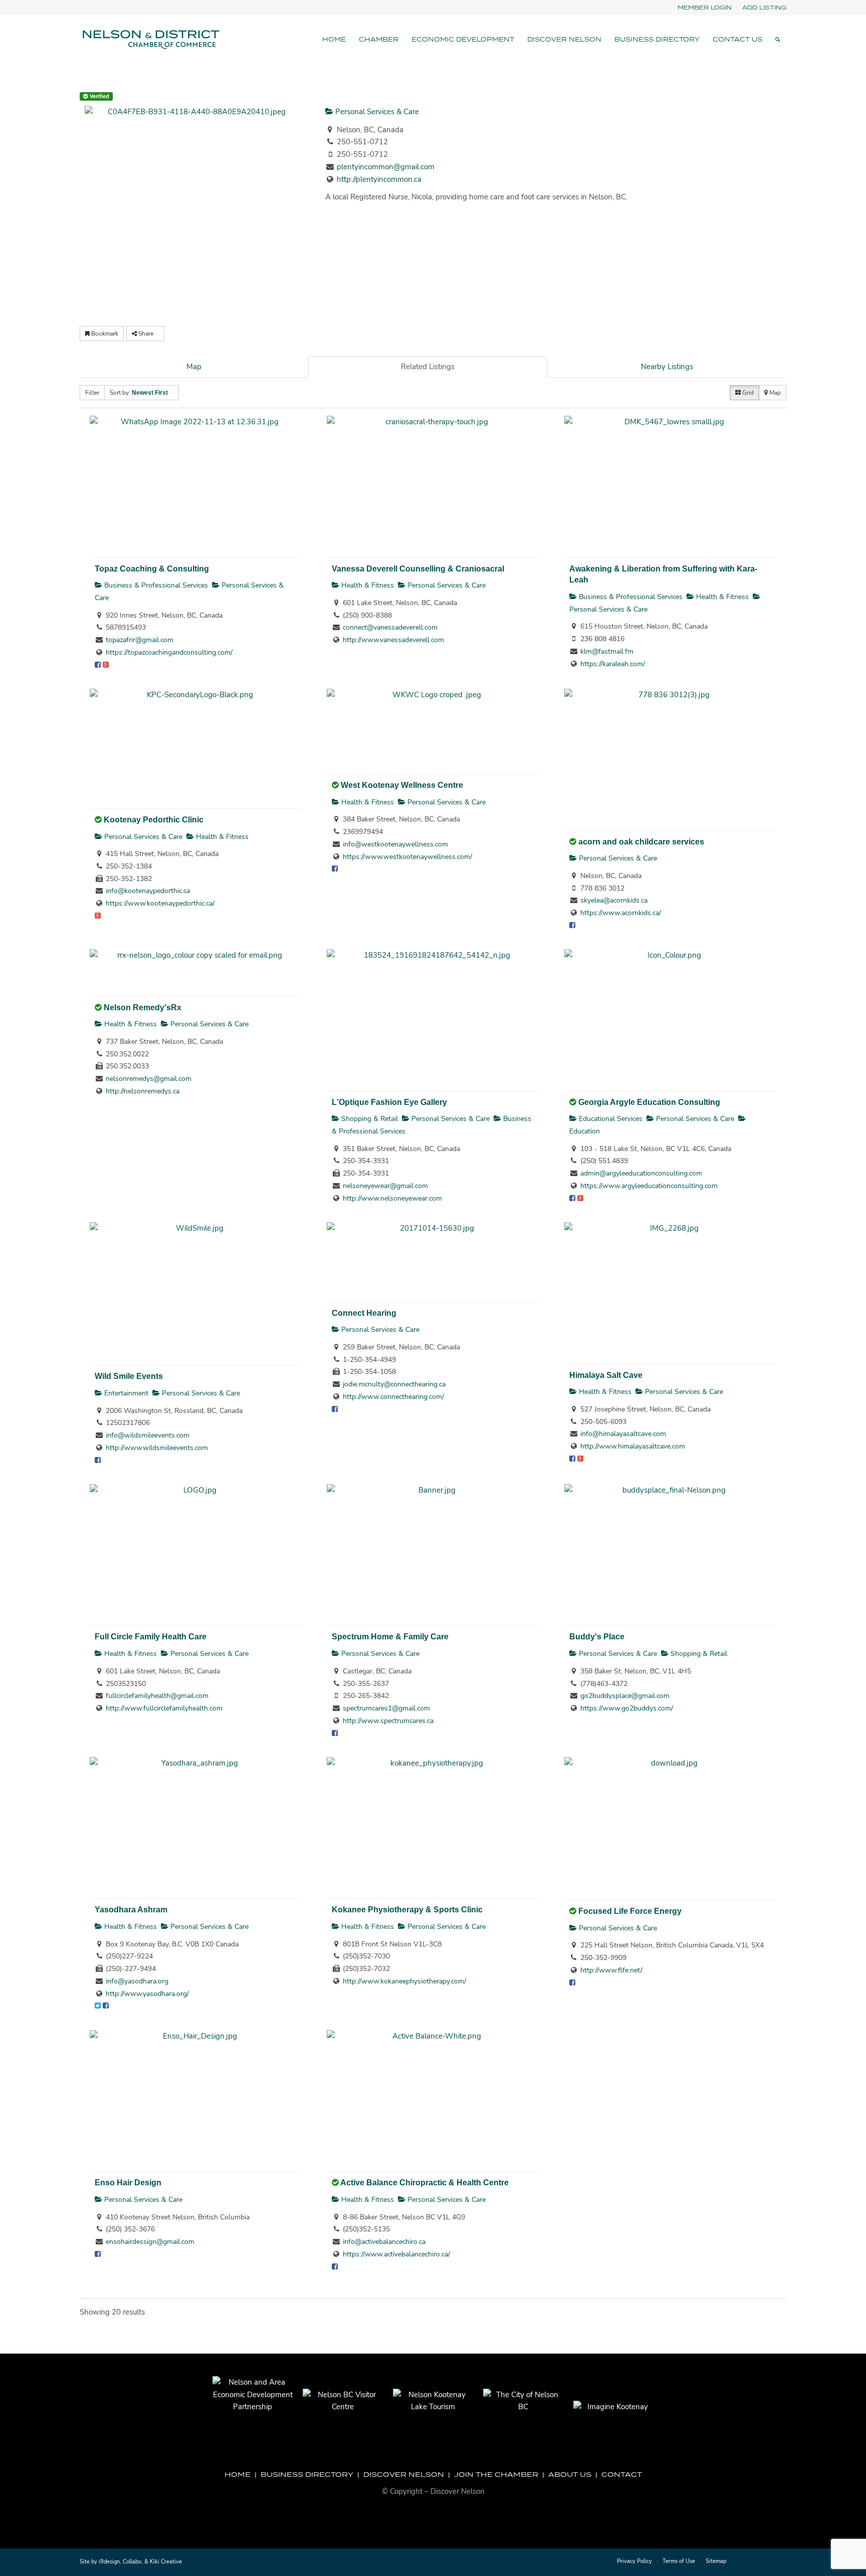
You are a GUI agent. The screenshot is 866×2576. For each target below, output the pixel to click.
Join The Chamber (496, 2474)
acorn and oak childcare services (641, 841)
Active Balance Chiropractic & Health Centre (424, 2182)
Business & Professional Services (155, 585)
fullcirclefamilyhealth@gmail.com (157, 1696)
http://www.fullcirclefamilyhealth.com (164, 1708)
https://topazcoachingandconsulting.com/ (169, 652)
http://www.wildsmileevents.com (157, 1448)
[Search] (778, 40)
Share (146, 334)
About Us (570, 2474)
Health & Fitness (367, 585)
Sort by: (139, 393)
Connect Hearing (364, 1313)
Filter (92, 393)
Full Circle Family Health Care (151, 1636)
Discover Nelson (404, 2474)
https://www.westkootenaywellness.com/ (407, 857)
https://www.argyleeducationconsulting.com (649, 1186)
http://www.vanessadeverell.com (393, 640)
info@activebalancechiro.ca (384, 2242)
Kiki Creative (166, 2562)
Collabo (132, 2562)
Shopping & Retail (369, 1119)
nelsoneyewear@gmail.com (385, 1186)
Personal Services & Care (376, 112)
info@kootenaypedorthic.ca (148, 891)
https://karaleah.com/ (613, 664)
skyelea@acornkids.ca (614, 900)
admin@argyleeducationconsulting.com (641, 1173)
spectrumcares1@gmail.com (386, 1708)
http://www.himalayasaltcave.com (633, 1446)
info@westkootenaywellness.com (395, 844)
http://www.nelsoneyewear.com (392, 1198)
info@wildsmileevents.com (148, 1435)
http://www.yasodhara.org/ (147, 1994)
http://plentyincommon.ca (379, 179)
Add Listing (764, 7)
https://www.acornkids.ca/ (621, 913)
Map (194, 367)
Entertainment (125, 1393)
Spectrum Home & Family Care (390, 1636)
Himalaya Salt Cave (606, 1375)
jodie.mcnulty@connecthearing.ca (394, 1384)
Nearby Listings (667, 367)
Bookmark (104, 334)
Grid (747, 393)
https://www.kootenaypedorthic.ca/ (160, 903)
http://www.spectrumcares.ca (388, 1721)
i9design (109, 2562)
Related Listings (428, 367)
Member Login (705, 7)
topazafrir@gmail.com (140, 640)
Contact (622, 2474)
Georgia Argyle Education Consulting (649, 1102)
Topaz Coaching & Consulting (152, 568)
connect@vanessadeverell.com (390, 627)
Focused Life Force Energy (630, 1911)
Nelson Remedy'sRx (143, 1007)
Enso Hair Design (128, 2182)
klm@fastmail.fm (607, 651)
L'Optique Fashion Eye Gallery (389, 1102)
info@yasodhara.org (137, 1981)
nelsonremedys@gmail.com (149, 1079)
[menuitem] (705, 8)
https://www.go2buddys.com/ (627, 1708)
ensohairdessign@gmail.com (150, 2242)
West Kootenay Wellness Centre (402, 785)
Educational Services (610, 1119)
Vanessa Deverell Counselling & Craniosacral (418, 568)
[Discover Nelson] (150, 40)
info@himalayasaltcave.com (623, 1434)
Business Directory (307, 2474)
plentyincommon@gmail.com (386, 167)
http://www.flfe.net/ (611, 1970)
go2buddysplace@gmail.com (625, 1696)
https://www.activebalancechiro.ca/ (396, 2254)
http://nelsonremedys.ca (143, 1091)
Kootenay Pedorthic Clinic (154, 819)
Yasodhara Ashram (131, 1909)
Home (238, 2474)
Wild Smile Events (129, 1376)
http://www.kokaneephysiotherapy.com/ (404, 1981)
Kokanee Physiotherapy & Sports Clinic (407, 1909)
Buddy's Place (597, 1636)
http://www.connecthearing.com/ (393, 1397)
